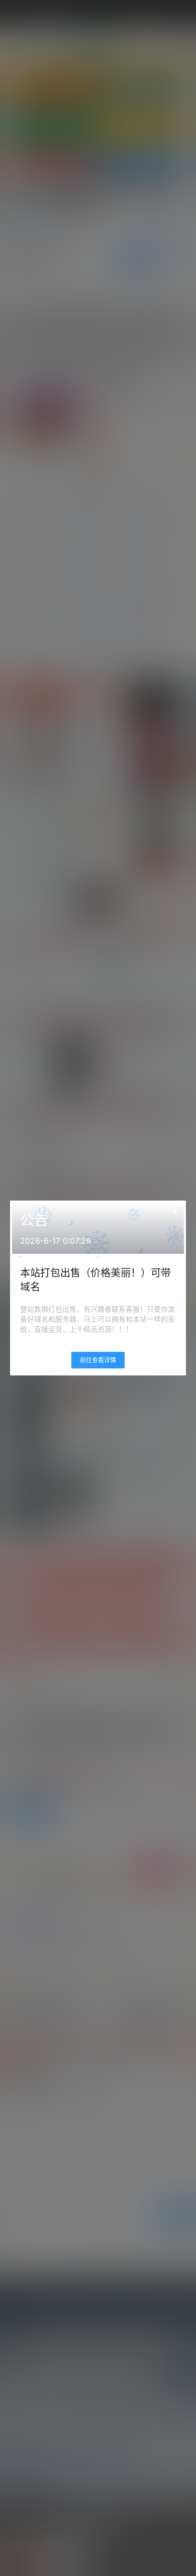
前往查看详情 (98, 1360)
